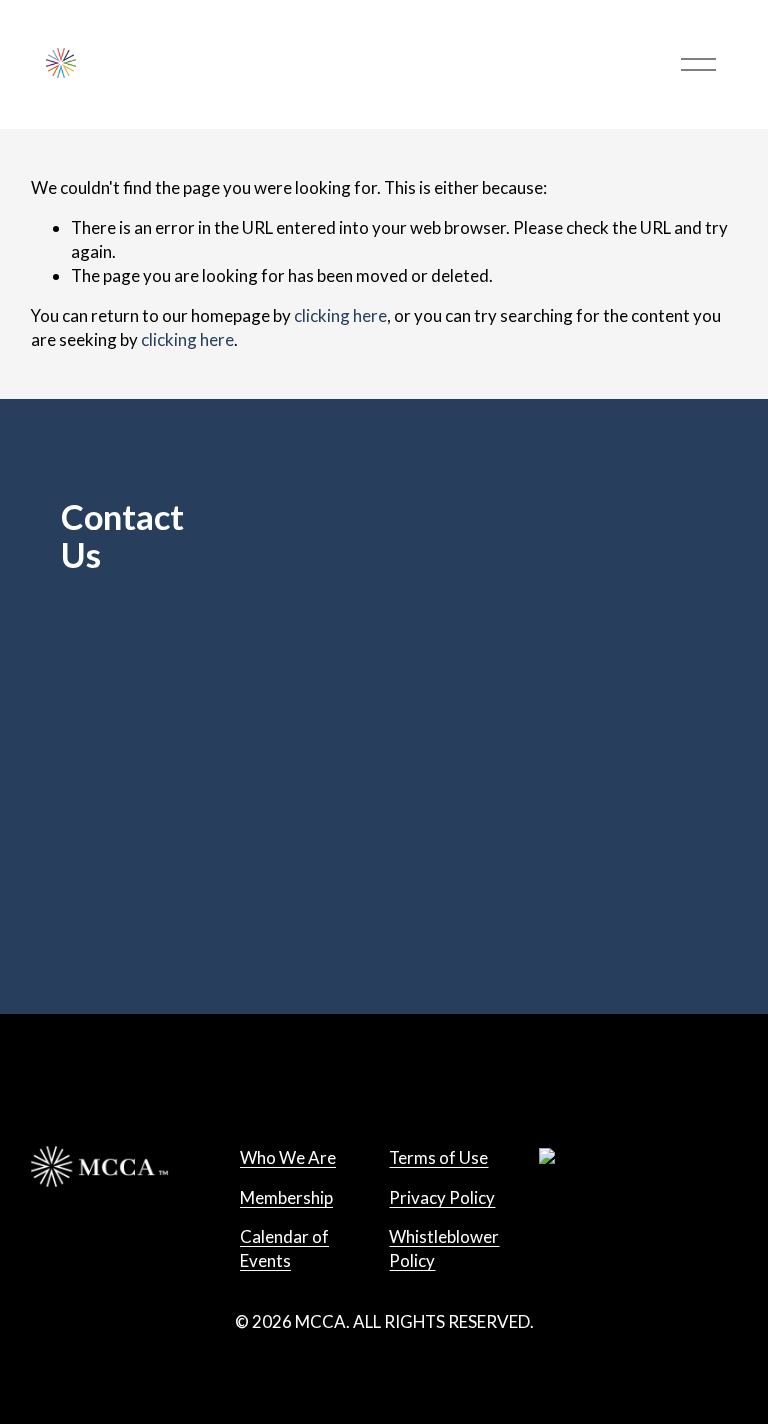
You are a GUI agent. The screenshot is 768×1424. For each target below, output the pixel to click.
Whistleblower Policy (444, 1248)
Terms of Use (438, 1157)
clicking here (340, 315)
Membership (286, 1197)
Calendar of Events (284, 1248)
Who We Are (288, 1157)
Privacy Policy (442, 1197)
